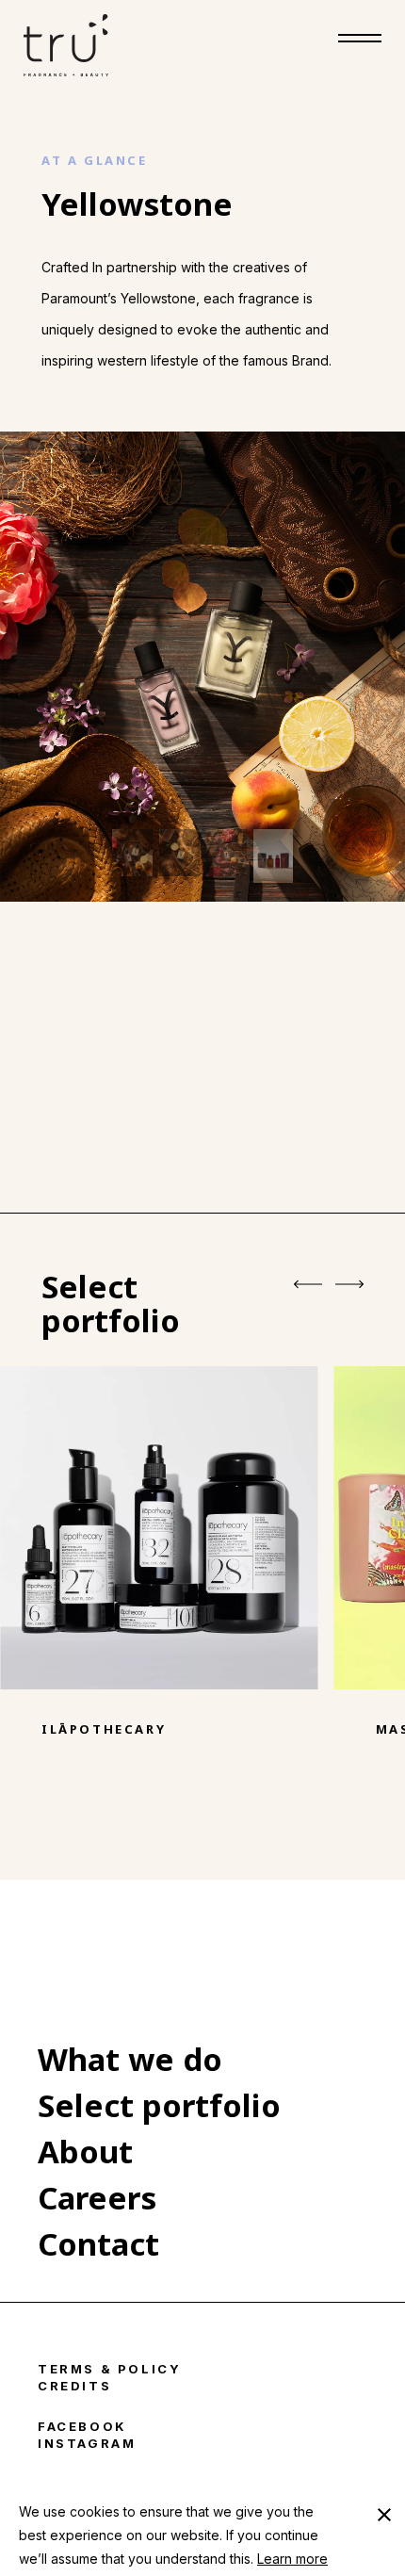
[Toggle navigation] (360, 45)
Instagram (87, 2443)
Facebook (82, 2426)
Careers (97, 2198)
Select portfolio (159, 2105)
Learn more (292, 2559)
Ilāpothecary (104, 1729)
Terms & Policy (109, 2369)
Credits (74, 2386)
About (85, 2152)
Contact (98, 2244)
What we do (130, 2059)
